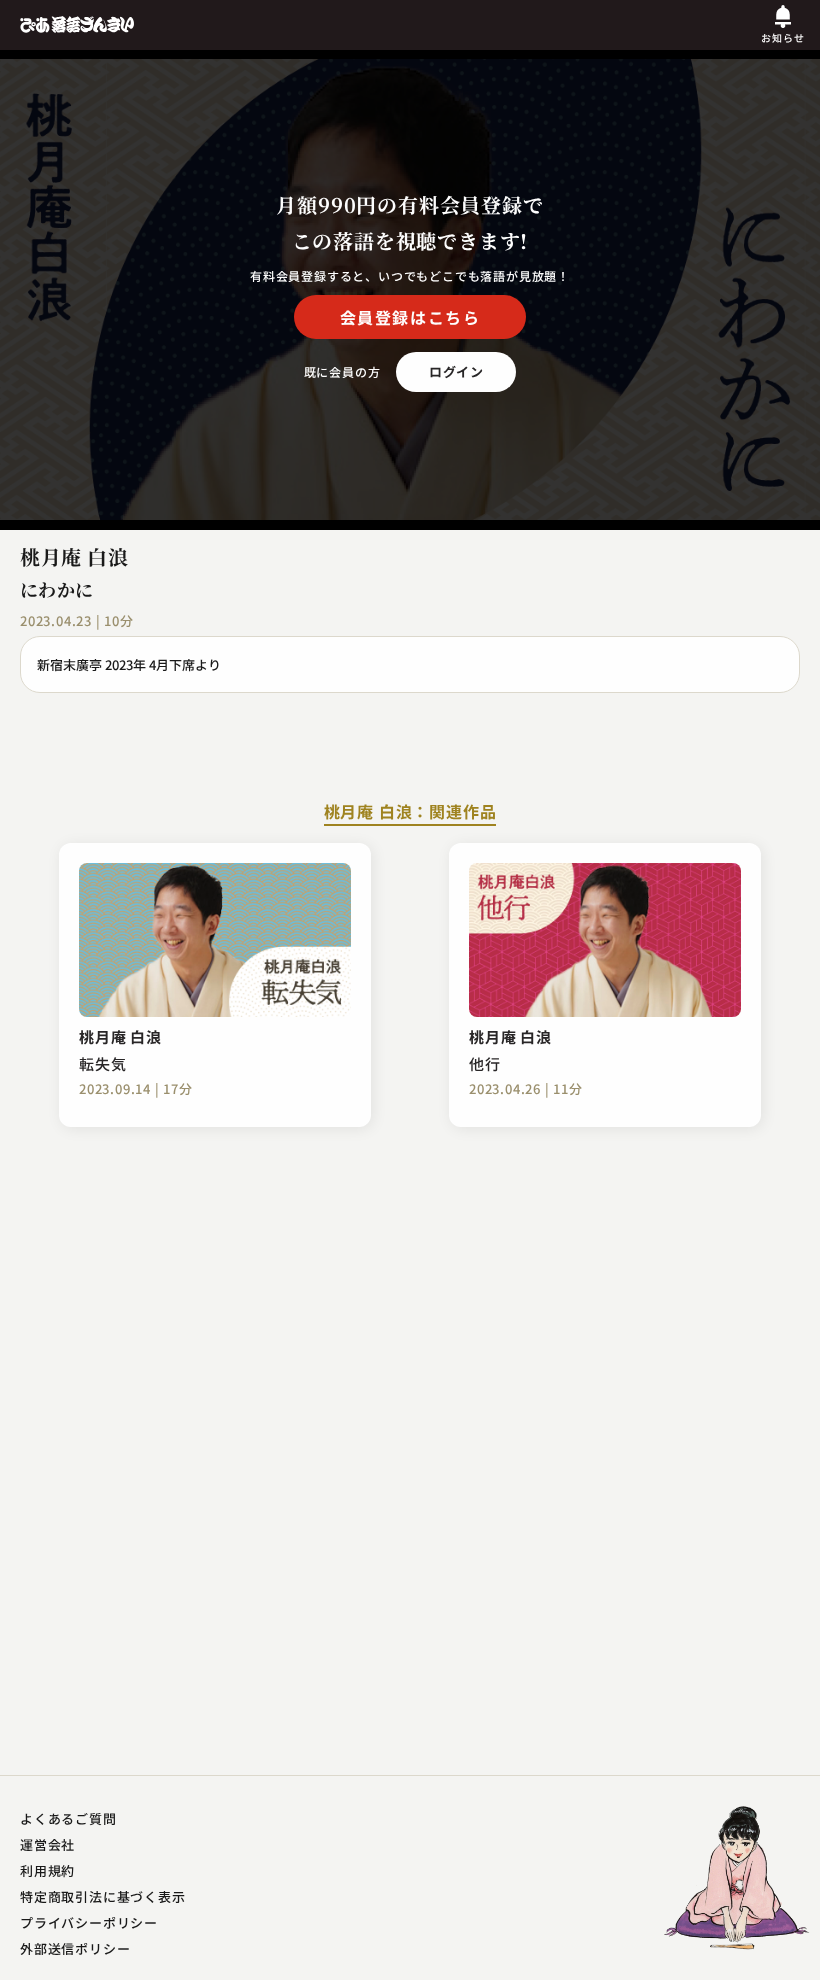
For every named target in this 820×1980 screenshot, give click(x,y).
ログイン (456, 371)
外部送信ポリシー (75, 1948)
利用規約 (47, 1870)
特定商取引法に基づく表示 (103, 1896)
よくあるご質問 (68, 1818)
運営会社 (47, 1844)
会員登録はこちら (410, 317)
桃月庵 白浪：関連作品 (410, 813)
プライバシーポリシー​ (89, 1922)
